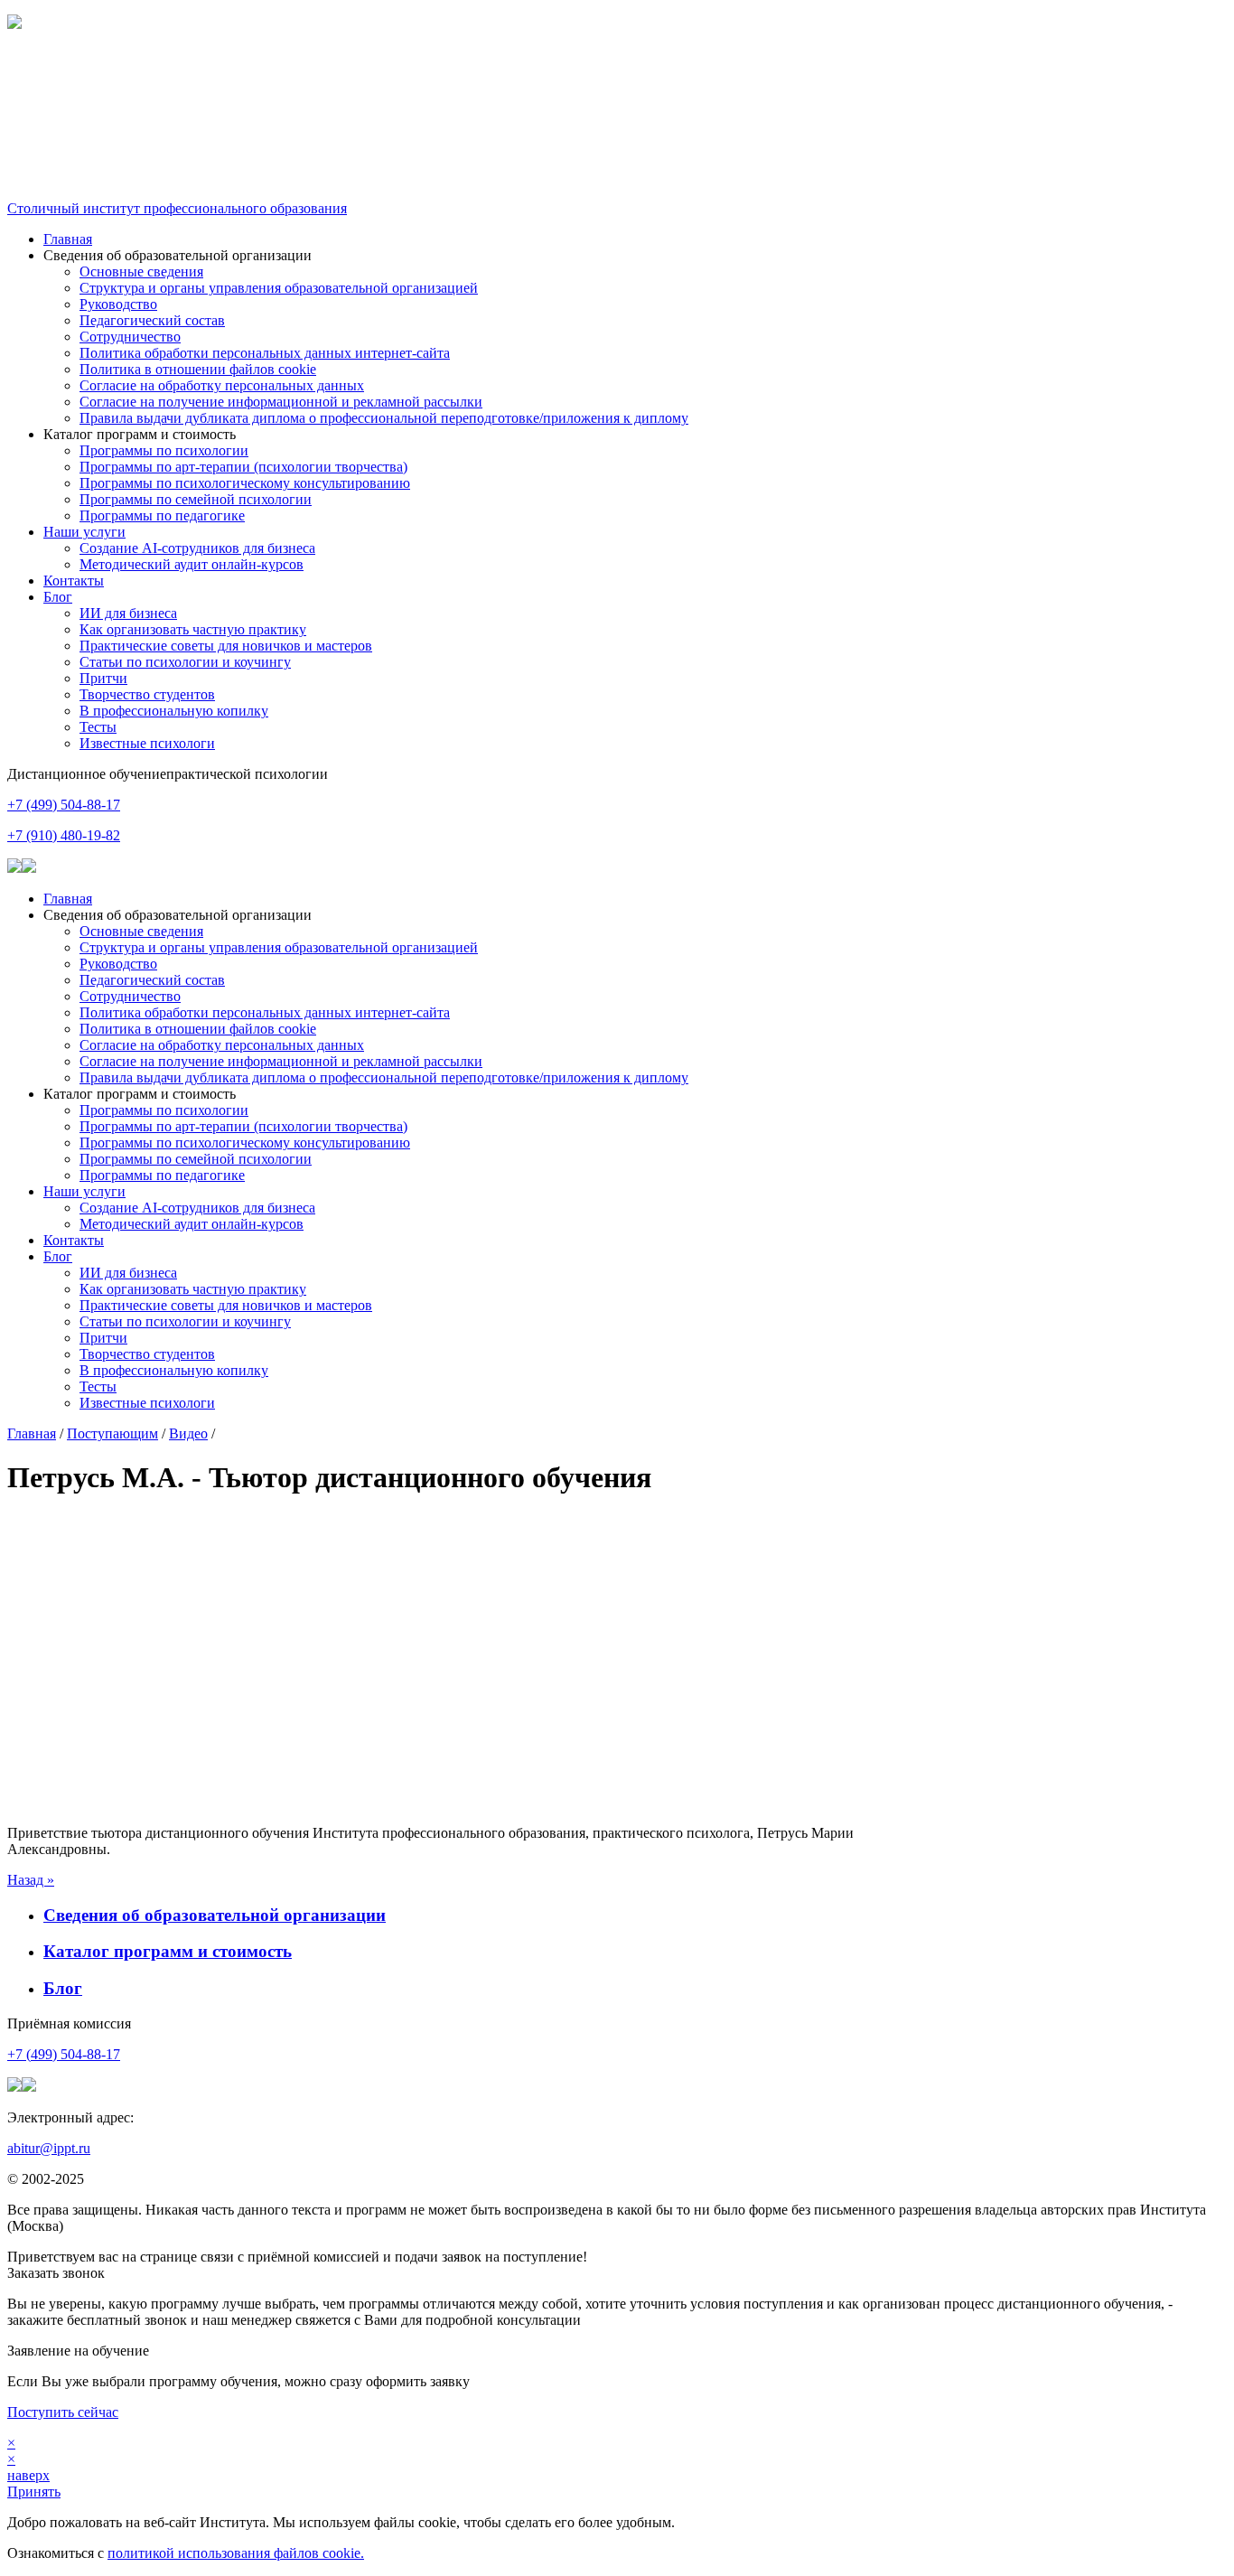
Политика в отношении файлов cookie (198, 369)
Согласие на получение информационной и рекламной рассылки (281, 402)
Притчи (103, 678)
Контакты (74, 581)
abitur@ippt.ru (49, 2148)
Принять (34, 2492)
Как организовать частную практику (193, 629)
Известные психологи (147, 743)
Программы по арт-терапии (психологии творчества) (243, 467)
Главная (68, 239)
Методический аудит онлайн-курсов (192, 564)
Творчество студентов (147, 694)
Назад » (31, 1880)
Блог (58, 597)
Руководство (118, 304)
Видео (188, 1433)
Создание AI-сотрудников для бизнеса (197, 548)
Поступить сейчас (63, 2412)
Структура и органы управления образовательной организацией (279, 288)
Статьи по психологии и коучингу (185, 662)
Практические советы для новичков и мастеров (226, 646)
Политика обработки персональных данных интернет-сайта (265, 353)
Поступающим (112, 1433)
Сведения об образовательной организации (215, 1915)
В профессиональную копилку (174, 711)
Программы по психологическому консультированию (245, 483)
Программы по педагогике (162, 515)
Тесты (98, 727)
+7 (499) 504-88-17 (64, 805)
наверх (28, 2475)
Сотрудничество (130, 337)
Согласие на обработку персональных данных (222, 385)
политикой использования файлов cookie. (236, 2553)
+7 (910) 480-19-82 (64, 835)
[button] (617, 70)
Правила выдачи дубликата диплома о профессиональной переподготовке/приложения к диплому (384, 418)
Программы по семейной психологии (196, 499)
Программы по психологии (164, 450)
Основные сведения (141, 272)
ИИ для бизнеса (128, 613)
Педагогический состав (152, 320)
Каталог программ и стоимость (168, 1951)
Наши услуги (84, 532)
